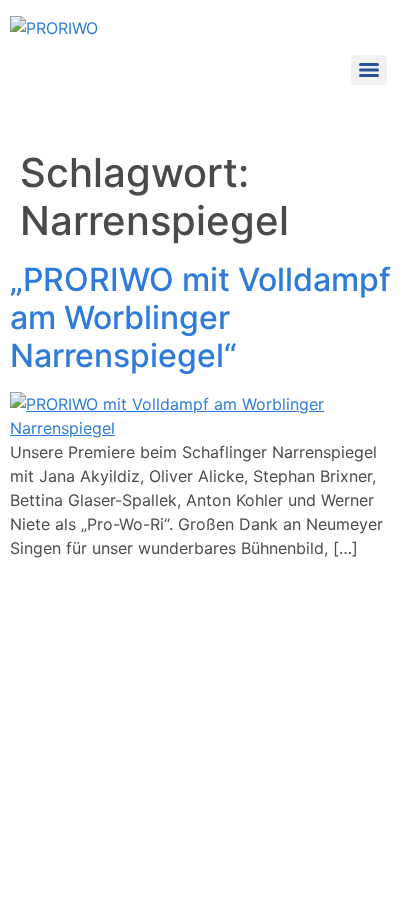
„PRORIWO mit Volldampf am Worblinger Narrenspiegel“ (200, 318)
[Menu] (369, 70)
